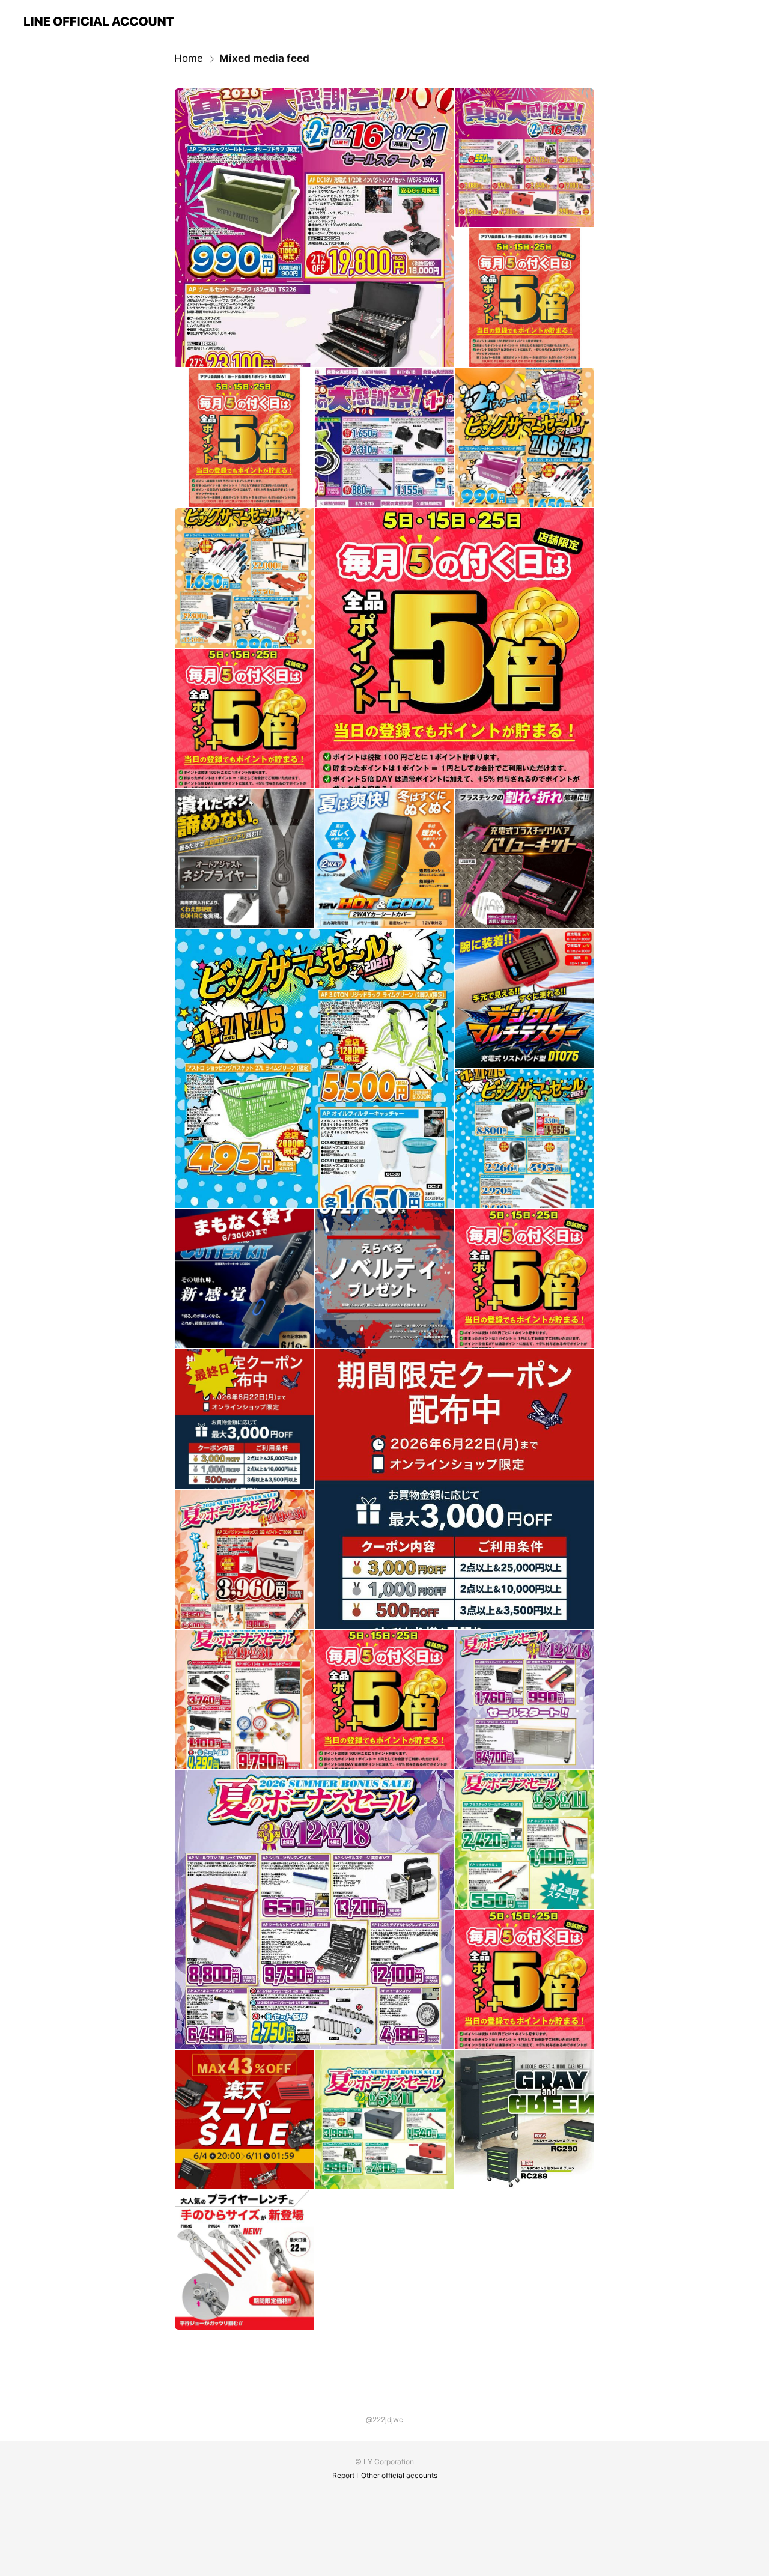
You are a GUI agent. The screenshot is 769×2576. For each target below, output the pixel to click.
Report (343, 2475)
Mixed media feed (264, 58)
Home (189, 58)
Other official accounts (399, 2475)
